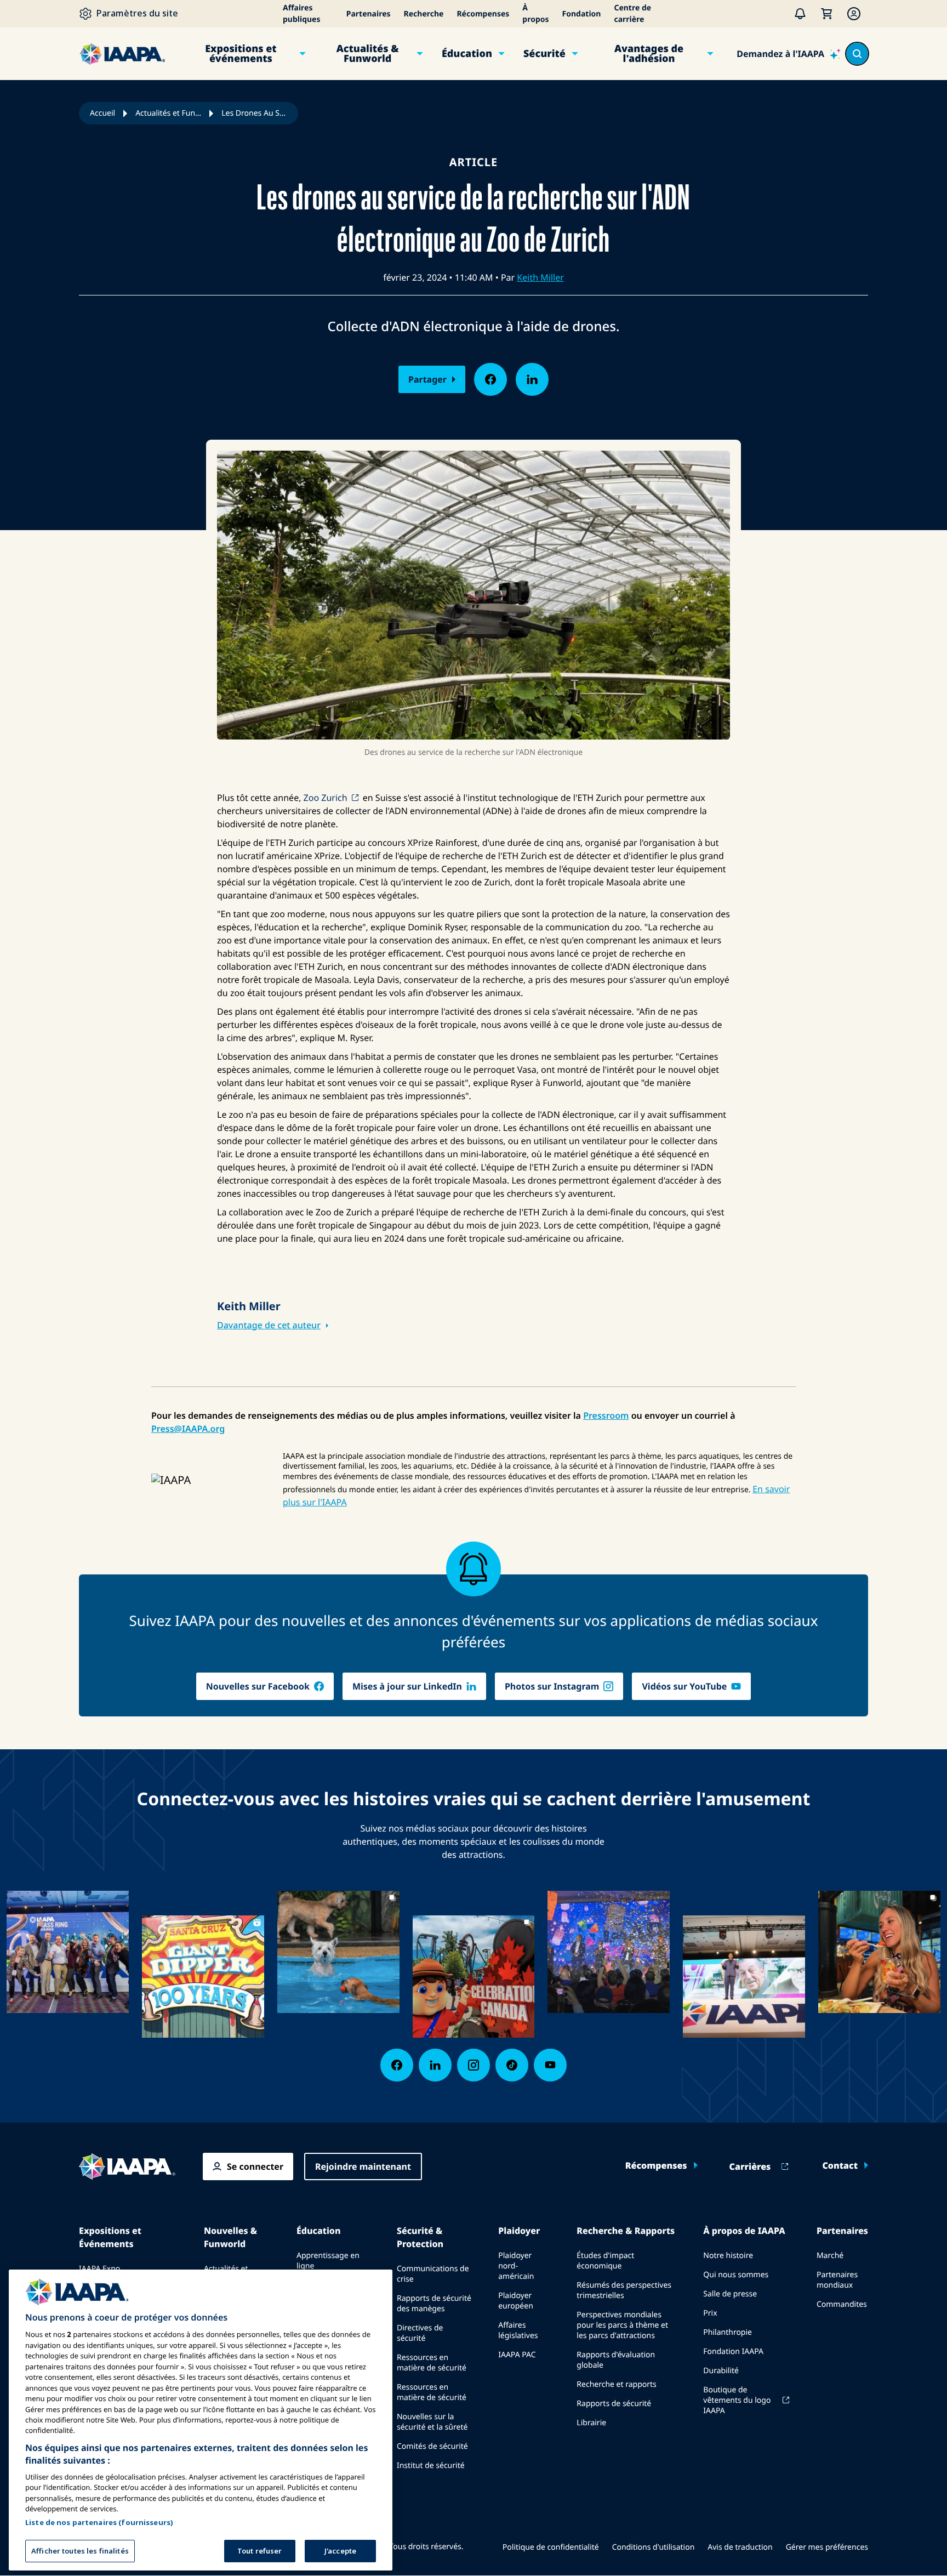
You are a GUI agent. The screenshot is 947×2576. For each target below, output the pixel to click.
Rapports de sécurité (614, 2404)
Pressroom (606, 1415)
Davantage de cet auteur (269, 1325)
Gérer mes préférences (827, 2547)
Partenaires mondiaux (837, 2280)
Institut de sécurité (431, 2466)
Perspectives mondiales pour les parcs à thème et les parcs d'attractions (622, 2325)
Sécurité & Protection (420, 2237)
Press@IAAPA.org (188, 1429)
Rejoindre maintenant (363, 2166)
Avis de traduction (740, 2547)
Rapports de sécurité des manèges (434, 2304)
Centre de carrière (632, 14)
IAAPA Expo (99, 2269)
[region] (201, 2420)
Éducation (467, 54)
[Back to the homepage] (127, 2166)
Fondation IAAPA (733, 2352)
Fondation (582, 14)
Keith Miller (540, 277)
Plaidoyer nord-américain (516, 2266)
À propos (535, 14)
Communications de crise (433, 2274)
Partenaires (369, 14)
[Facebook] (397, 2065)
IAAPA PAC (517, 2355)
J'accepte (340, 2551)
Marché (830, 2256)
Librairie (591, 2423)
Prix (710, 2313)
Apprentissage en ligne (328, 2261)
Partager (427, 379)
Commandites (842, 2304)
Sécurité (544, 54)
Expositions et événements (241, 54)
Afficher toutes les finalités (80, 2551)
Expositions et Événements (110, 2237)
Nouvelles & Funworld (230, 2237)
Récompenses (483, 14)
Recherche (424, 14)
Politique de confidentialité (551, 2547)
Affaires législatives (518, 2330)
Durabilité (721, 2371)
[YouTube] (550, 2065)
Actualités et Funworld (168, 113)
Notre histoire (728, 2256)
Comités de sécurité (432, 2446)
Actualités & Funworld (368, 54)
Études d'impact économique (605, 2261)
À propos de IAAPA (744, 2231)
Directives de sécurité (420, 2333)
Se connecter (255, 2166)
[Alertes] (800, 14)
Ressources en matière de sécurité (432, 2363)
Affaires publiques (302, 14)
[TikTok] (512, 2065)
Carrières (750, 2166)
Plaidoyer (519, 2231)
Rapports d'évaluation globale (616, 2360)
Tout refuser (260, 2551)
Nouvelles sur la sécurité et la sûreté (432, 2422)
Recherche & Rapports (626, 2231)
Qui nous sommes (736, 2275)
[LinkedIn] (435, 2065)
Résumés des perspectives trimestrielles (624, 2290)
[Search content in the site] (857, 54)
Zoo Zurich (326, 798)
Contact (840, 2165)
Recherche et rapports (616, 2384)
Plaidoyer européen (516, 2301)
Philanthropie (728, 2332)
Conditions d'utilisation (654, 2547)
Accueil (102, 113)
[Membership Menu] (854, 14)
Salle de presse (730, 2294)
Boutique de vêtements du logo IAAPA (737, 2400)
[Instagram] (473, 2065)
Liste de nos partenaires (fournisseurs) (99, 2522)
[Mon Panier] (826, 14)
